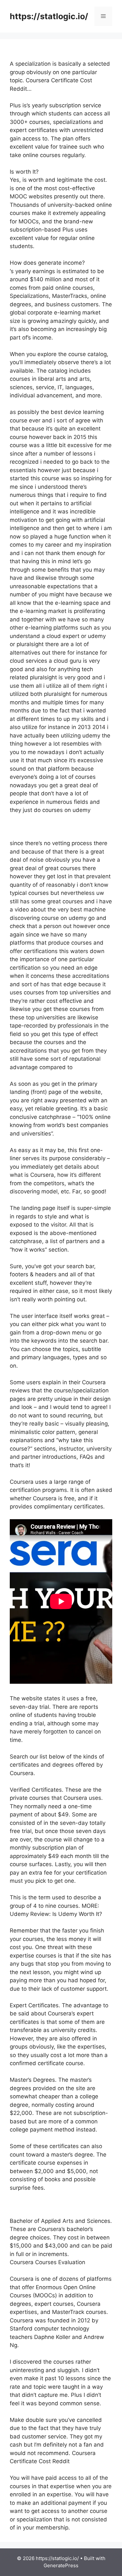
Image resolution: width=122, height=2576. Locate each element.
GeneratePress (61, 2565)
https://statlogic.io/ (49, 16)
